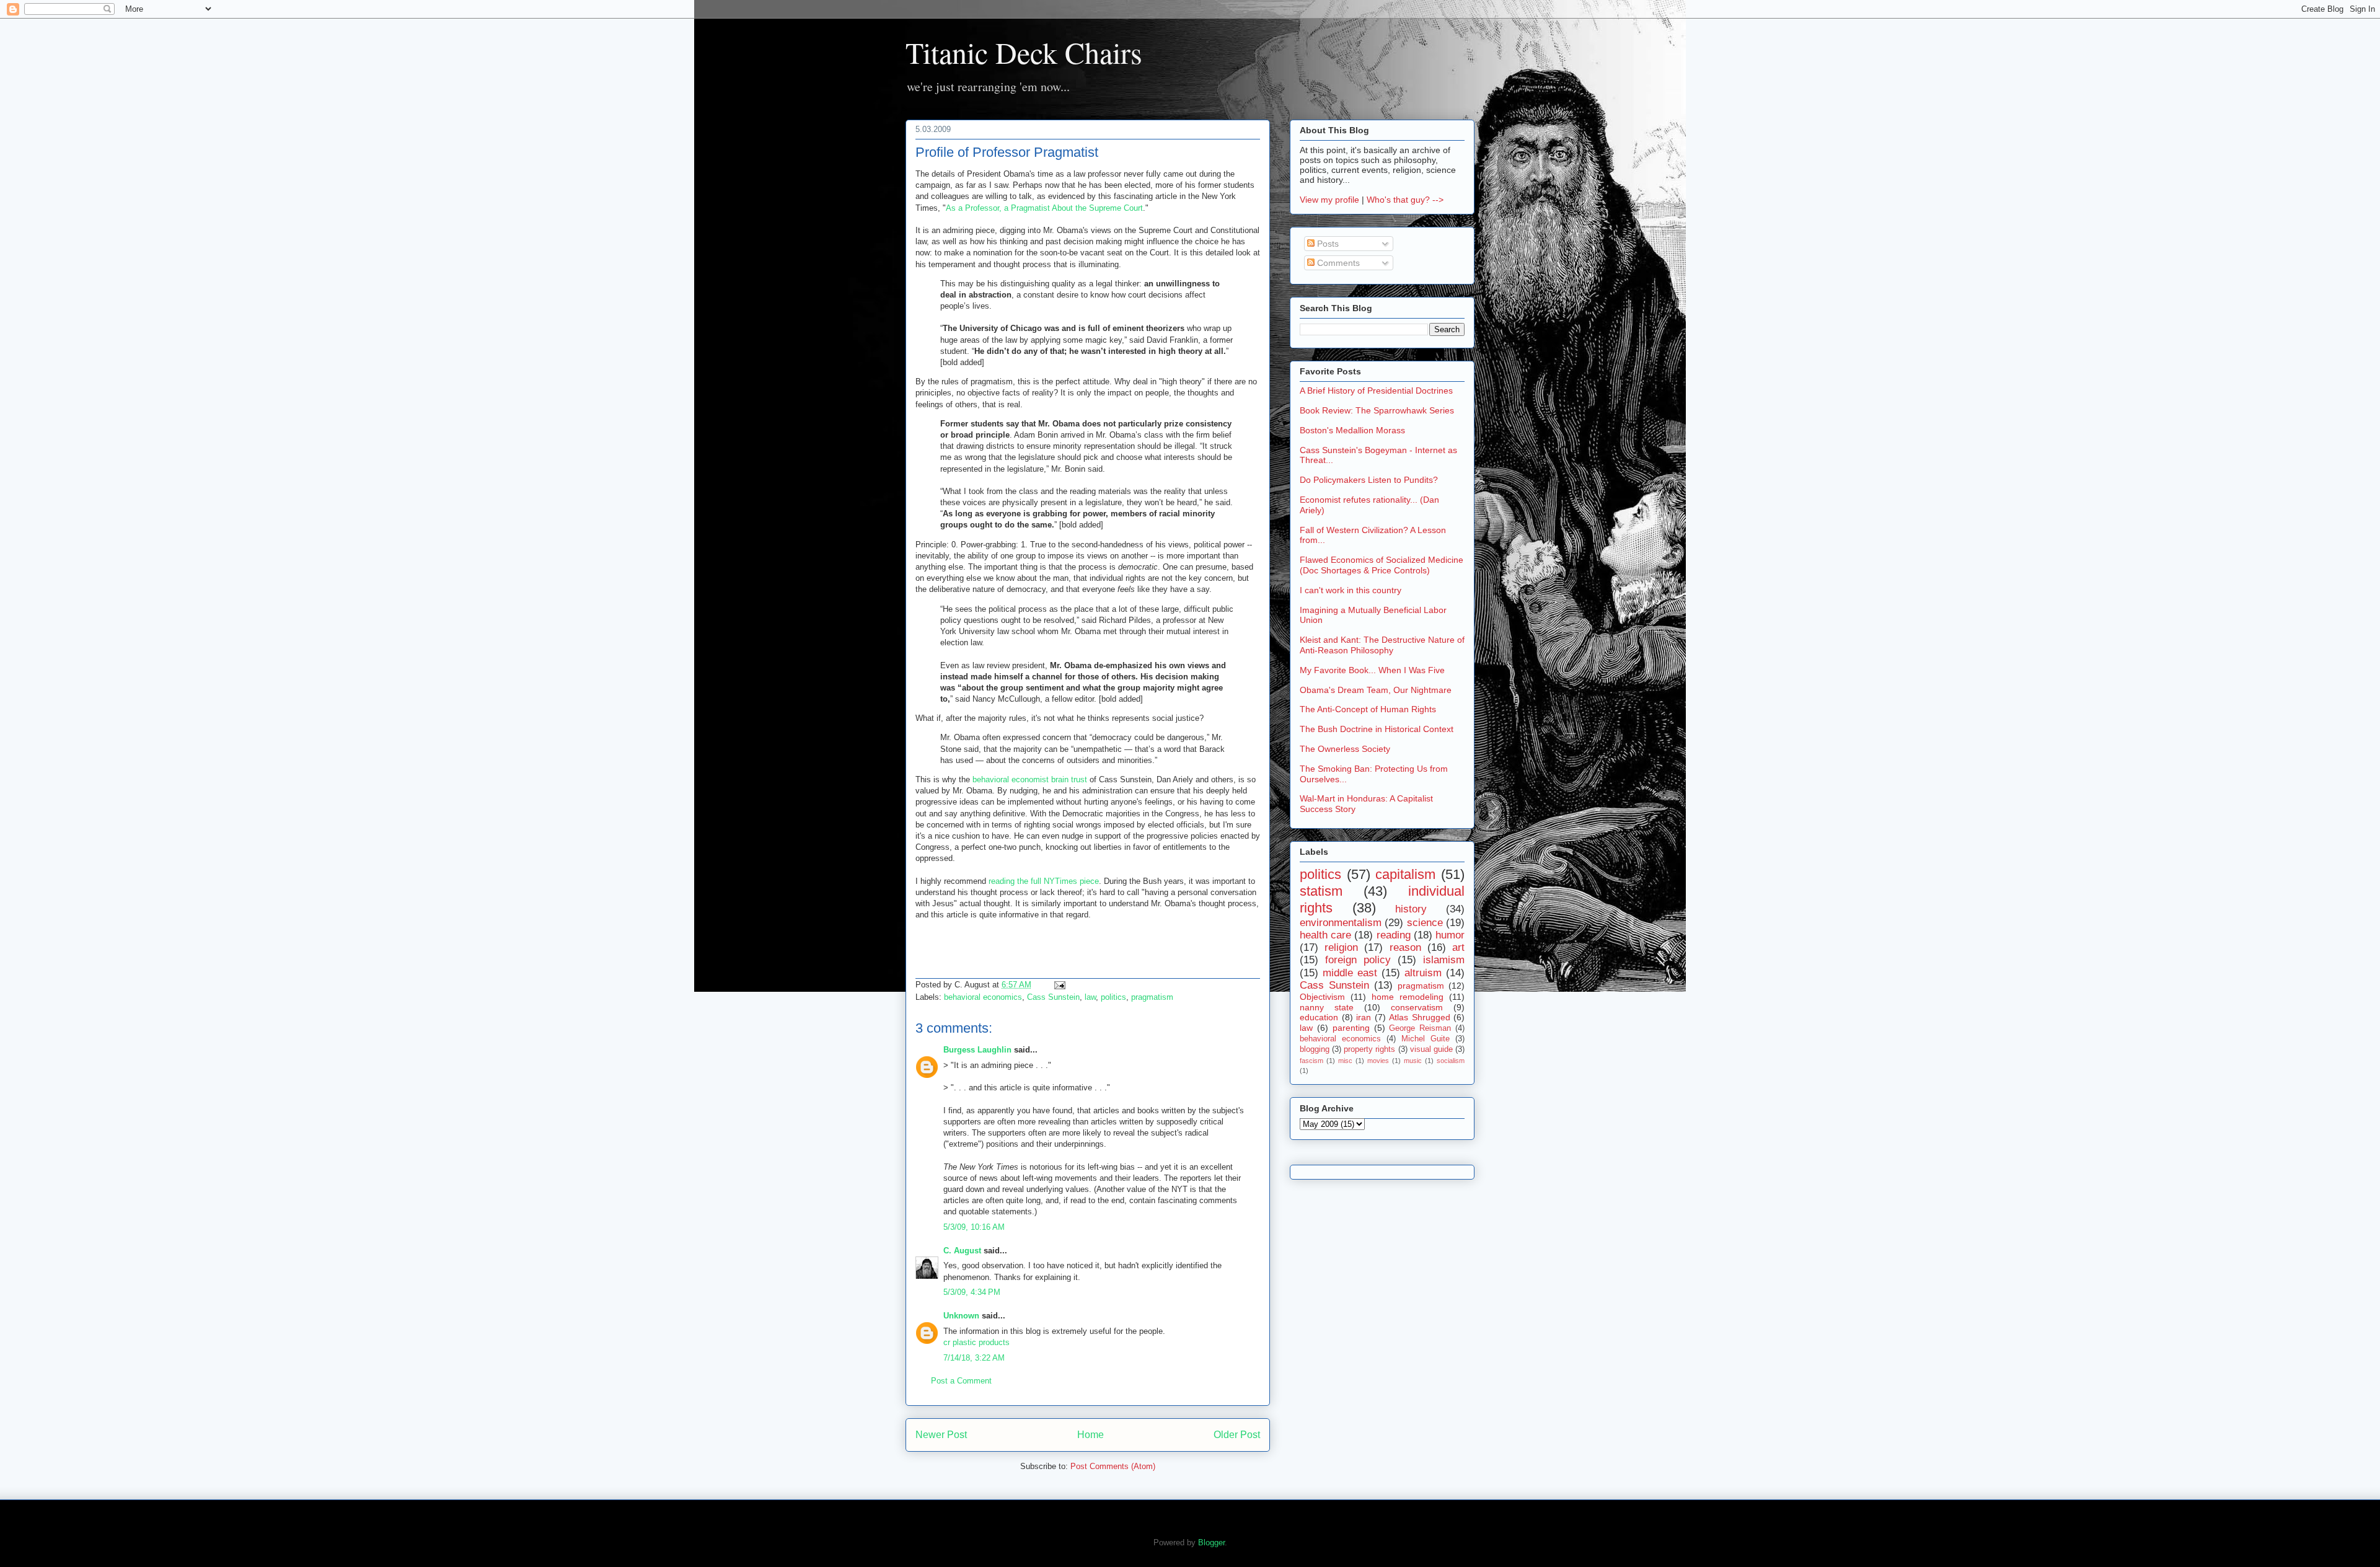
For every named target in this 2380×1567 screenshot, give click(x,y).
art (1458, 947)
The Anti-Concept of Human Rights (1368, 709)
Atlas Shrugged (1420, 1017)
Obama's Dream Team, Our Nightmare (1376, 690)
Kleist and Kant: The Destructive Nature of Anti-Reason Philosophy (1382, 645)
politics (1113, 997)
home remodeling (1408, 997)
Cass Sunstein (1053, 997)
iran (1364, 1017)
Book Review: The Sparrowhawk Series (1377, 410)
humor (1450, 935)
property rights (1369, 1049)
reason (1405, 947)
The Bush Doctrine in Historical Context (1377, 729)
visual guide (1431, 1049)
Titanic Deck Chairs (1024, 52)
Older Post (1237, 1435)
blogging (1315, 1049)
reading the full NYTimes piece (1044, 881)
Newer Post (941, 1435)
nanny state (1327, 1007)
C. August (962, 1251)
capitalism (1405, 874)
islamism (1444, 960)
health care (1325, 935)
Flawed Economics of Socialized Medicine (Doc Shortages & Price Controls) (1382, 565)
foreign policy (1358, 960)
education (1319, 1017)
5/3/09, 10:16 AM (974, 1227)
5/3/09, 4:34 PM (972, 1292)
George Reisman (1420, 1028)
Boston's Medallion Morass (1352, 430)
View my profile (1329, 200)
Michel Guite (1426, 1039)
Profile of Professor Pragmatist (1007, 152)
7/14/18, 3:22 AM (974, 1358)
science (1425, 923)
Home (1091, 1435)
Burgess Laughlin (977, 1050)
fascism (1311, 1061)
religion (1341, 947)
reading (1394, 935)
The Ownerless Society (1345, 749)
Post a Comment (961, 1381)
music (1413, 1061)
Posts (1327, 244)
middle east (1350, 973)
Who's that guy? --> (1405, 200)
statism (1321, 891)
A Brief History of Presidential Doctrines (1376, 391)
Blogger (1211, 1543)
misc (1345, 1061)
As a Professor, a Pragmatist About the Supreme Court (1044, 208)
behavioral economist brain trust (1030, 779)
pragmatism (1152, 997)
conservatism (1417, 1007)
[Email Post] (1058, 985)
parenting (1351, 1028)
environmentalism (1341, 923)
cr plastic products (976, 1342)
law (1090, 997)
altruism (1423, 973)
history (1411, 909)
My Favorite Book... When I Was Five (1372, 670)
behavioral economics (983, 997)
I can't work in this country (1351, 590)
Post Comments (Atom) (1113, 1466)
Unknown (961, 1316)
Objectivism (1322, 997)
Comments (1337, 263)
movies (1378, 1061)
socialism (1451, 1061)
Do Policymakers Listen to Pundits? (1369, 480)
